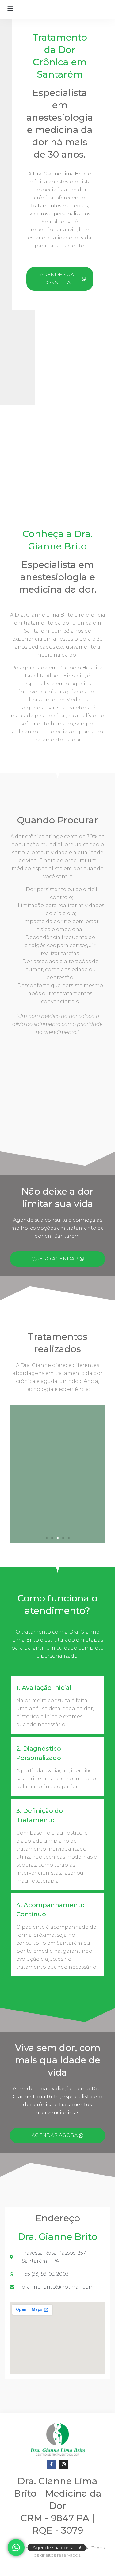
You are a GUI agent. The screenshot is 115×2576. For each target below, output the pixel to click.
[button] (11, 8)
